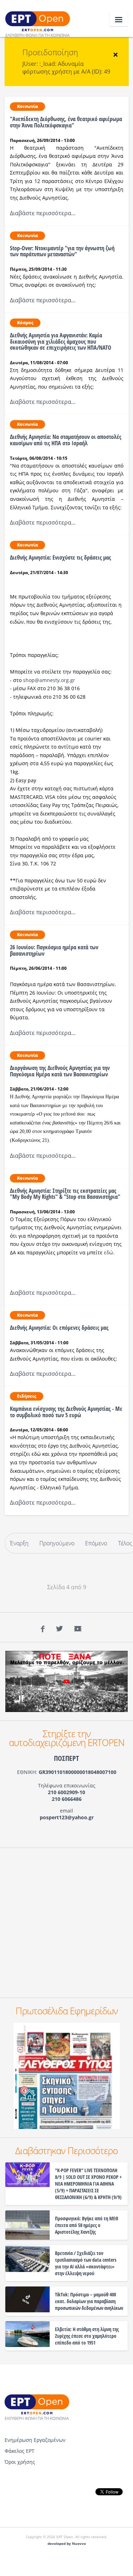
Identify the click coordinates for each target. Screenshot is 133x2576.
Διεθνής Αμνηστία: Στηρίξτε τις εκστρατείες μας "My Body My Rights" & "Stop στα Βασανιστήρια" (65, 1194)
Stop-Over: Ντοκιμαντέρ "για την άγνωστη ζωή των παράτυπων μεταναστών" (62, 251)
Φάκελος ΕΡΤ (20, 2451)
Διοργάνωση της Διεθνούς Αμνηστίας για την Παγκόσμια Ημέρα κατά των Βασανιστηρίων (60, 1071)
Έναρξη (19, 1543)
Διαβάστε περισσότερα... (43, 213)
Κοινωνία (27, 106)
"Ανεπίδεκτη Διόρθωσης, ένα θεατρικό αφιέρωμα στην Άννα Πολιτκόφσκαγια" (66, 122)
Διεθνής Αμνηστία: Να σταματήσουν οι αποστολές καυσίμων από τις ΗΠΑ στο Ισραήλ (66, 440)
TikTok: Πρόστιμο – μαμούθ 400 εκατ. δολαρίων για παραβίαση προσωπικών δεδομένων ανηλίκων (89, 2301)
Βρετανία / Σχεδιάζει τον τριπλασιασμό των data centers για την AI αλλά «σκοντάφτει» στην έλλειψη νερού (86, 2263)
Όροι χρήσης (20, 2462)
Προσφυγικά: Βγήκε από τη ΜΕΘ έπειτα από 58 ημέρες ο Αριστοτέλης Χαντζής (87, 2225)
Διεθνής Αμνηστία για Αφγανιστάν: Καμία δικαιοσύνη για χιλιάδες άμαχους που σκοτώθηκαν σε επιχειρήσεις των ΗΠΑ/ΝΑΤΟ (61, 341)
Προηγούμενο (57, 1543)
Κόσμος (25, 323)
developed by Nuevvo (67, 2544)
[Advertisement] (66, 1923)
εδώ (109, 1252)
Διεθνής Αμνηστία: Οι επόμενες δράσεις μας (59, 1328)
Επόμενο (96, 1543)
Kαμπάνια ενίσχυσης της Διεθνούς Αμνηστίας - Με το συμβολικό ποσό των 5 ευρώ (66, 1412)
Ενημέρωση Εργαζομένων (35, 2440)
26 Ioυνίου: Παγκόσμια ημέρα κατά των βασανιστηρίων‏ (54, 950)
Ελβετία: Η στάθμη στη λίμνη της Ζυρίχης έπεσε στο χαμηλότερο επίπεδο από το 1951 (87, 2336)
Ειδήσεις (27, 1396)
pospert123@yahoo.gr (67, 1817)
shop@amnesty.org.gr (49, 680)
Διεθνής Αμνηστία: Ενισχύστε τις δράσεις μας (60, 557)
